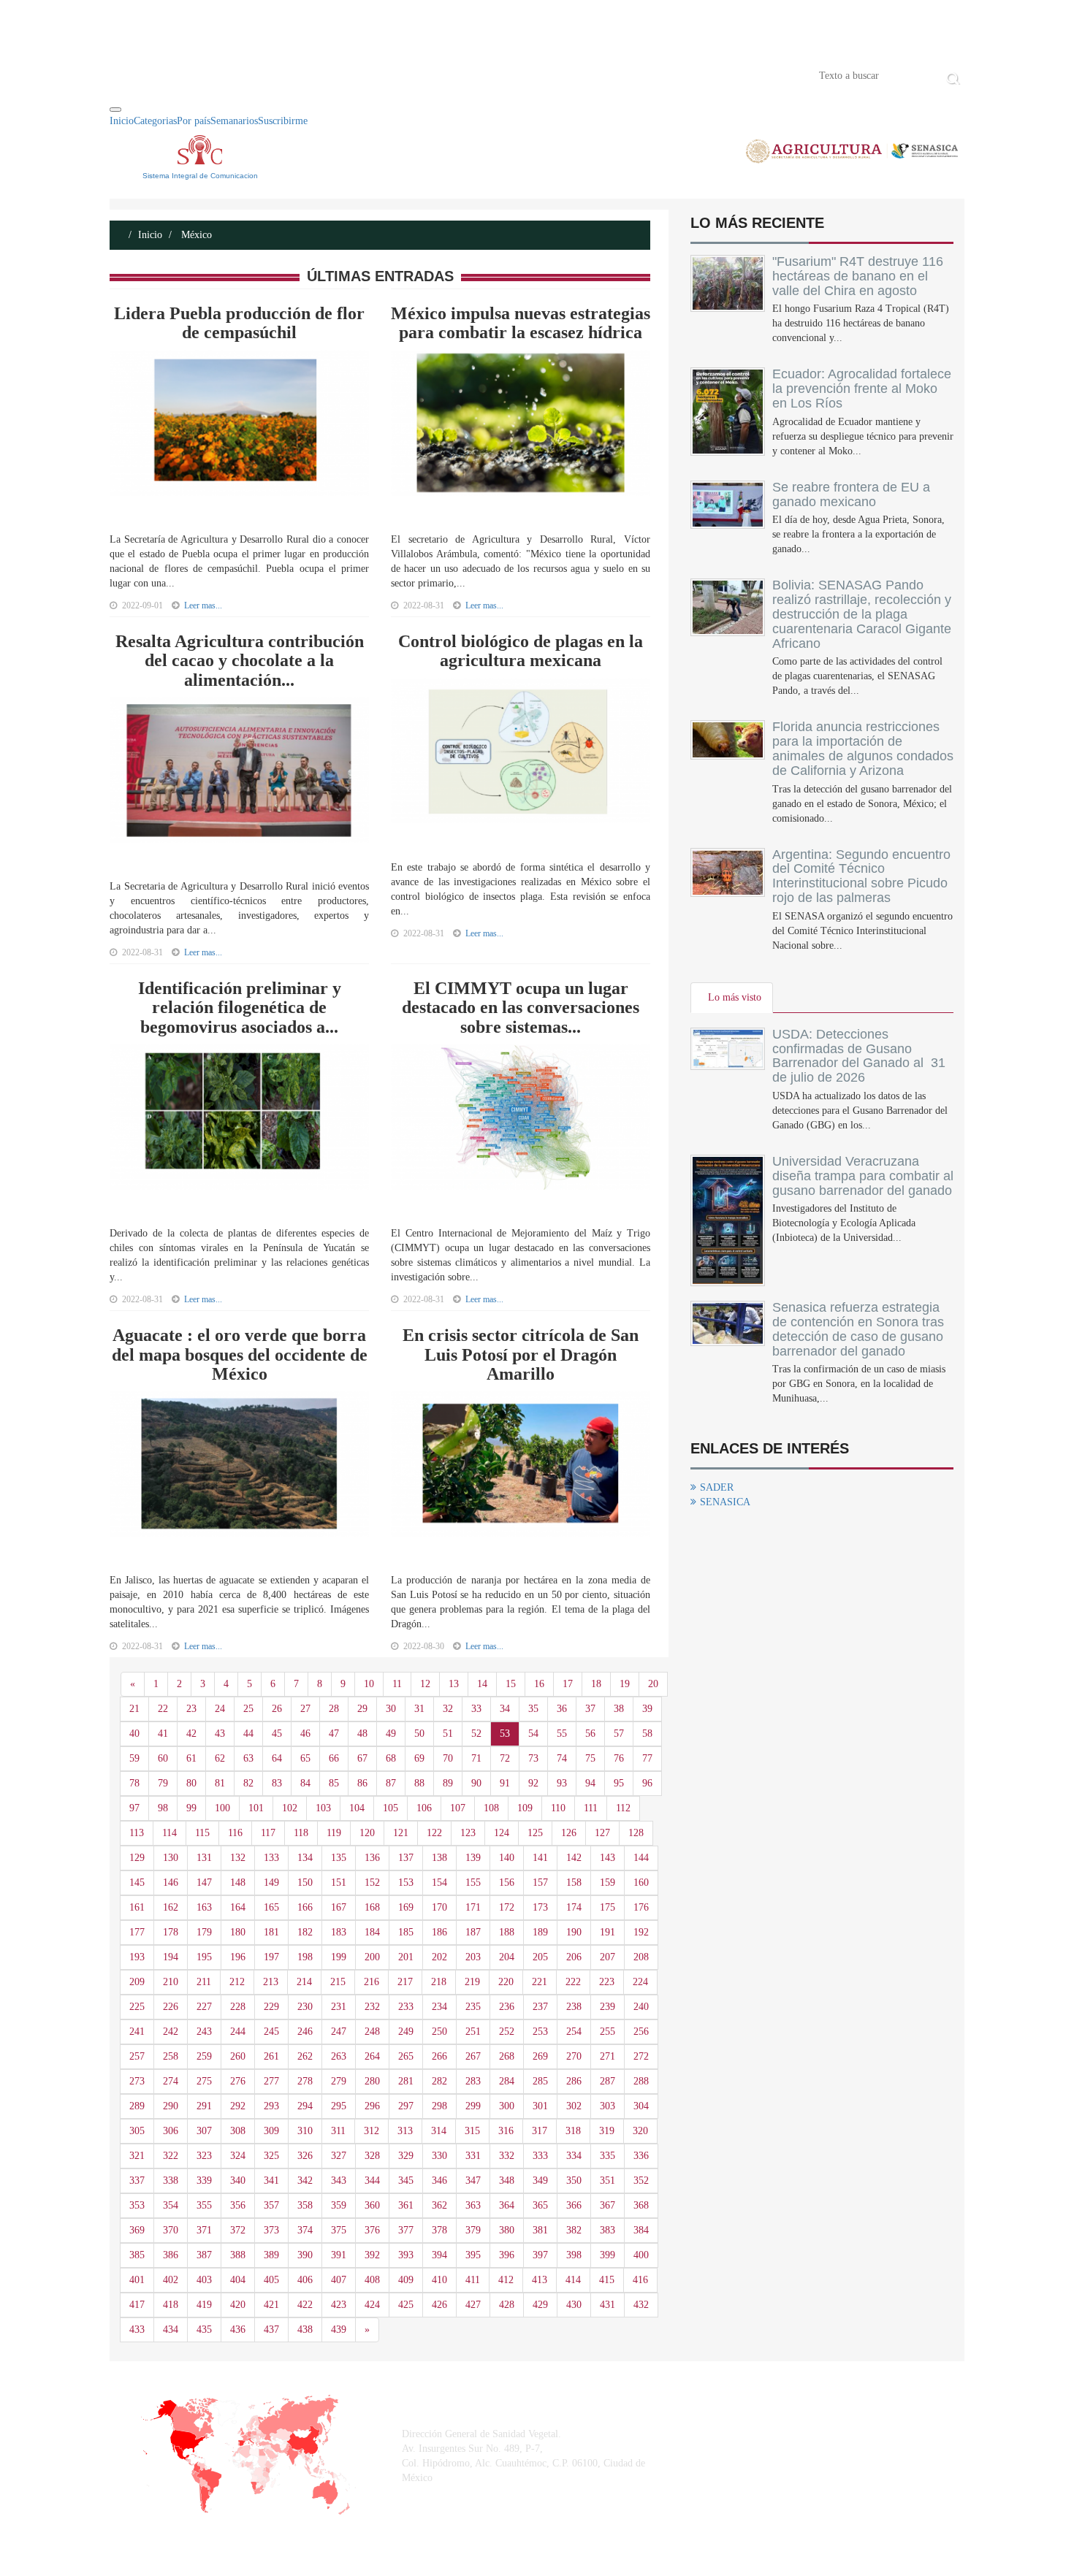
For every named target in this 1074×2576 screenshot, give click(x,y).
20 (653, 1684)
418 (171, 2305)
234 (439, 2007)
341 (271, 2181)
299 (473, 2106)
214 (304, 1982)
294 (305, 2106)
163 (204, 1907)
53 (505, 1734)
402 (171, 2280)
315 (472, 2131)
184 (372, 1932)
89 (448, 1783)
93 (562, 1783)
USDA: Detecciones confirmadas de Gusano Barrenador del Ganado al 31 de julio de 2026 (859, 1056)
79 (163, 1783)
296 (372, 2106)
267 (473, 2056)
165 (271, 1907)
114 (170, 1833)
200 (372, 1957)
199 (339, 1957)
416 (640, 2280)
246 (305, 2032)
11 (397, 1684)
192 (641, 1932)
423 (339, 2305)
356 (238, 2205)
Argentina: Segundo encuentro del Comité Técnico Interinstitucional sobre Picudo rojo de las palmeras (861, 876)
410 (439, 2280)
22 (163, 1709)
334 (574, 2156)
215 (338, 1982)
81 (220, 1783)
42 (191, 1734)
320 (640, 2131)
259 (204, 2056)
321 (137, 2156)
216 (372, 1982)
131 (204, 1858)
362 (439, 2205)
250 (439, 2032)
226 (171, 2007)
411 (473, 2280)
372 (238, 2230)
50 (419, 1734)
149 (271, 1883)
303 (608, 2106)
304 (641, 2106)
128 (636, 1833)
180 (238, 1932)
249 (406, 2032)
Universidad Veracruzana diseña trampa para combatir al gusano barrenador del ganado (863, 1176)
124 (502, 1833)
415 (607, 2280)
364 (507, 2205)
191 (608, 1932)
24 (220, 1709)
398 (574, 2255)
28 (334, 1709)
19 (625, 1684)
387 (204, 2255)
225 (137, 2007)
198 (305, 1957)
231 (339, 2007)
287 (608, 2081)
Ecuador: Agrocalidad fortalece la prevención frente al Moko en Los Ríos (862, 389)
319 (607, 2131)
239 (608, 2007)
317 (540, 2131)
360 (372, 2205)
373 (271, 2230)
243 (204, 2032)
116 (235, 1833)
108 (491, 1808)
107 (458, 1808)
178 (171, 1932)
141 (540, 1858)
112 (623, 1808)
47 (334, 1734)
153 (406, 1883)
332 (507, 2156)
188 (507, 1932)
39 (647, 1709)
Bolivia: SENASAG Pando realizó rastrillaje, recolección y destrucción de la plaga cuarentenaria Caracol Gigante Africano (862, 614)
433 (137, 2330)
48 (362, 1734)
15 (511, 1684)
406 (305, 2280)
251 (473, 2032)
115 (202, 1833)
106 (424, 1808)
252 (507, 2032)
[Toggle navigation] (115, 110)
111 (591, 1808)
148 (238, 1883)
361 (406, 2205)
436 (238, 2330)
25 (248, 1709)
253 (540, 2032)
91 (505, 1783)
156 (507, 1883)
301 (540, 2106)
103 (323, 1808)
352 (641, 2181)
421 (271, 2305)
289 (137, 2106)
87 (391, 1783)
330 (439, 2156)
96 (647, 1783)
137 (406, 1858)
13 (454, 1684)
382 (574, 2230)
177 (137, 1932)
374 (305, 2230)
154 (439, 1883)
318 (573, 2131)
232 (372, 2007)
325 (271, 2156)
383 (608, 2230)
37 (590, 1709)
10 (369, 1684)
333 (540, 2156)
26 (277, 1709)
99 (191, 1808)
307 (204, 2131)
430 (574, 2305)
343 (339, 2181)
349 (540, 2181)
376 (372, 2230)
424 (372, 2305)
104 (357, 1808)
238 (574, 2007)
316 (506, 2131)
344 (372, 2181)
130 (171, 1858)
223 (607, 1982)
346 (439, 2181)
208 (641, 1957)
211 (204, 1982)
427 (473, 2305)
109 (525, 1808)
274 (171, 2081)
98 (163, 1808)
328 (372, 2156)
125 (535, 1833)
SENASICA (725, 1502)
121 (401, 1833)
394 (439, 2255)
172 (507, 1907)
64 (277, 1758)
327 (339, 2156)
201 (406, 1957)
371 (204, 2230)
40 (134, 1734)
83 (277, 1783)
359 (339, 2205)
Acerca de (191, 74)
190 (574, 1932)
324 (238, 2156)
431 (608, 2305)
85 (334, 1783)
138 (439, 1858)
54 (533, 1734)
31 (419, 1709)
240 (641, 2007)
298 (439, 2106)
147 (204, 1883)
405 (271, 2280)
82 (248, 1783)
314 (439, 2131)
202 (439, 1957)
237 (540, 2007)
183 (339, 1932)
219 (472, 1982)
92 (533, 1783)
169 (406, 1907)
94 (590, 1783)
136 (372, 1858)
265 (406, 2056)
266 (439, 2056)
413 (540, 2280)
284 (507, 2081)
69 (419, 1758)
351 (608, 2181)
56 (590, 1734)
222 (573, 1982)
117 (268, 1833)
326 (305, 2156)
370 (171, 2230)
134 (305, 1858)
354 (171, 2205)
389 (271, 2255)
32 (448, 1709)
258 (171, 2056)
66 (334, 1758)
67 (362, 1758)
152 (372, 1883)
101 (256, 1808)
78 (134, 1783)
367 (608, 2205)
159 (608, 1883)
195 (204, 1957)
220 (506, 1982)
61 (191, 1758)
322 (171, 2156)
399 (608, 2255)
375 (339, 2230)
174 (574, 1907)
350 (574, 2181)
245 (271, 2032)
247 (339, 2032)
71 (476, 1758)
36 (562, 1709)
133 (271, 1858)
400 (641, 2255)
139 (473, 1858)
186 (439, 1932)
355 (204, 2205)
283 (473, 2081)
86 (362, 1783)
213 (271, 1982)
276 (238, 2081)
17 (568, 1684)
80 (191, 1783)
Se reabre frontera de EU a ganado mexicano (851, 494)
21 (134, 1709)
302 (574, 2106)
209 (137, 1982)
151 (339, 1883)
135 (339, 1858)
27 (305, 1709)
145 (137, 1883)
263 (339, 2056)
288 (641, 2081)
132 (238, 1858)
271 (608, 2056)
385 (137, 2255)
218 (439, 1982)
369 (137, 2230)
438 (305, 2330)
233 (406, 2007)
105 (391, 1808)
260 (238, 2056)
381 (540, 2230)
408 (372, 2280)
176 (641, 1907)
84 (305, 1783)
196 (238, 1957)
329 (406, 2156)
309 (271, 2131)
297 (406, 2106)
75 (590, 1758)
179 (204, 1932)
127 (602, 1833)
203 (473, 1957)
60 (163, 1758)
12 (425, 1684)
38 (619, 1709)
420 (238, 2305)
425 (406, 2305)
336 (641, 2156)
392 (372, 2255)
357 (271, 2205)
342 (305, 2181)
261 (271, 2056)
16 (539, 1684)
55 (562, 1734)
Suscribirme (283, 121)
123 (468, 1833)
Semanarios (234, 121)
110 (558, 1808)
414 (573, 2280)
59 (134, 1758)
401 (137, 2280)
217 (405, 1982)
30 (391, 1709)
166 (305, 1907)
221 (540, 1982)
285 (540, 2081)
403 (204, 2280)
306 (171, 2131)
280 (372, 2081)
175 (608, 1907)
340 (238, 2181)
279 (339, 2081)
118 (301, 1833)
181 (271, 1932)
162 (171, 1907)
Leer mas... (203, 605)
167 (339, 1907)
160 (641, 1883)
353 (137, 2205)
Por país (194, 121)
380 (507, 2230)
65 (305, 1758)
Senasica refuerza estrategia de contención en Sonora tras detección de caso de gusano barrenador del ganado (858, 1329)
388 (238, 2255)
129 (137, 1858)
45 (277, 1734)
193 (137, 1957)
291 (204, 2106)
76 (619, 1758)
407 (339, 2280)
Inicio (132, 74)
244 (238, 2032)
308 (238, 2131)
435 (204, 2330)
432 (641, 2305)
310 (305, 2131)
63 (248, 1758)
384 (641, 2230)
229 (271, 2007)
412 (506, 2280)
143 (608, 1858)
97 (134, 1808)
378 (439, 2230)
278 (305, 2081)
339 (204, 2181)
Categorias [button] (155, 121)
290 (171, 2106)
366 (574, 2205)
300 (507, 2106)
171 (473, 1907)
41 (163, 1734)
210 (171, 1982)
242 (171, 2032)
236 (507, 2007)
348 (507, 2181)
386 (171, 2255)
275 (204, 2081)
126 (569, 1833)
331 (473, 2156)
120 (367, 1833)
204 (507, 1957)
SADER (717, 1487)
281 (406, 2081)
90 (476, 1783)
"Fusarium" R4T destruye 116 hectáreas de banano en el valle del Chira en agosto (858, 276)
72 (505, 1758)
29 (362, 1709)
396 (507, 2255)
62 (220, 1758)
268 (507, 2056)
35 (533, 1709)
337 (137, 2181)
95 (619, 1783)
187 (473, 1932)
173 (540, 1907)
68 (391, 1758)
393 (406, 2255)
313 (405, 2131)
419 (204, 2305)
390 (305, 2255)
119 (334, 1833)
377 (406, 2230)
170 (439, 1907)
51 (448, 1734)
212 (237, 1982)
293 (271, 2106)
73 (533, 1758)
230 (305, 2007)
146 (171, 1883)
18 (596, 1684)
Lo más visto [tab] (735, 997)
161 (137, 1907)
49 (391, 1734)
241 (137, 2032)
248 (372, 2032)
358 (305, 2205)
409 (406, 2280)
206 (574, 1957)
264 (372, 2056)
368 (641, 2205)
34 (505, 1709)
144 (641, 1858)
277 (271, 2081)
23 (191, 1709)
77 (647, 1758)
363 (473, 2205)
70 (448, 1758)
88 (419, 1783)
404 (238, 2280)
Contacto (261, 74)
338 (171, 2181)
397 (540, 2255)
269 (540, 2056)
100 (222, 1808)
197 (271, 1957)
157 (540, 1883)
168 (372, 1907)
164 (238, 1907)
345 (406, 2181)
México (195, 235)
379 (473, 2230)
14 (482, 1684)
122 (434, 1833)
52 (476, 1734)
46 (305, 1734)
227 (204, 2007)
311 (338, 2131)
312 (372, 2131)
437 (271, 2330)
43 (220, 1734)
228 (238, 2007)
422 (305, 2305)
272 (641, 2056)
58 (647, 1734)
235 (473, 2007)
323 (204, 2156)
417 (137, 2305)
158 (574, 1883)
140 (507, 1858)
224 (640, 1982)
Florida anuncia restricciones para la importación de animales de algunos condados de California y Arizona (863, 748)
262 (305, 2056)
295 (339, 2106)
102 (290, 1808)
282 (439, 2081)
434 (171, 2330)
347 (473, 2181)
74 (562, 1758)
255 (608, 2032)
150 (305, 1883)
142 (574, 1858)
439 (339, 2330)
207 (608, 1957)
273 (137, 2081)
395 (473, 2255)
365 (540, 2205)
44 (248, 1734)
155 (473, 1883)
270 (574, 2056)
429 (540, 2305)
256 (641, 2032)
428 (507, 2305)
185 (406, 1932)
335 (608, 2156)
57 (619, 1734)
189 (540, 1932)
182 (305, 1932)
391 (339, 2255)
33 (476, 1709)
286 (574, 2081)
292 (238, 2106)
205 (540, 1957)
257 (137, 2056)
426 (439, 2305)
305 (137, 2131)
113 (137, 1833)
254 (574, 2032)
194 (171, 1957)
